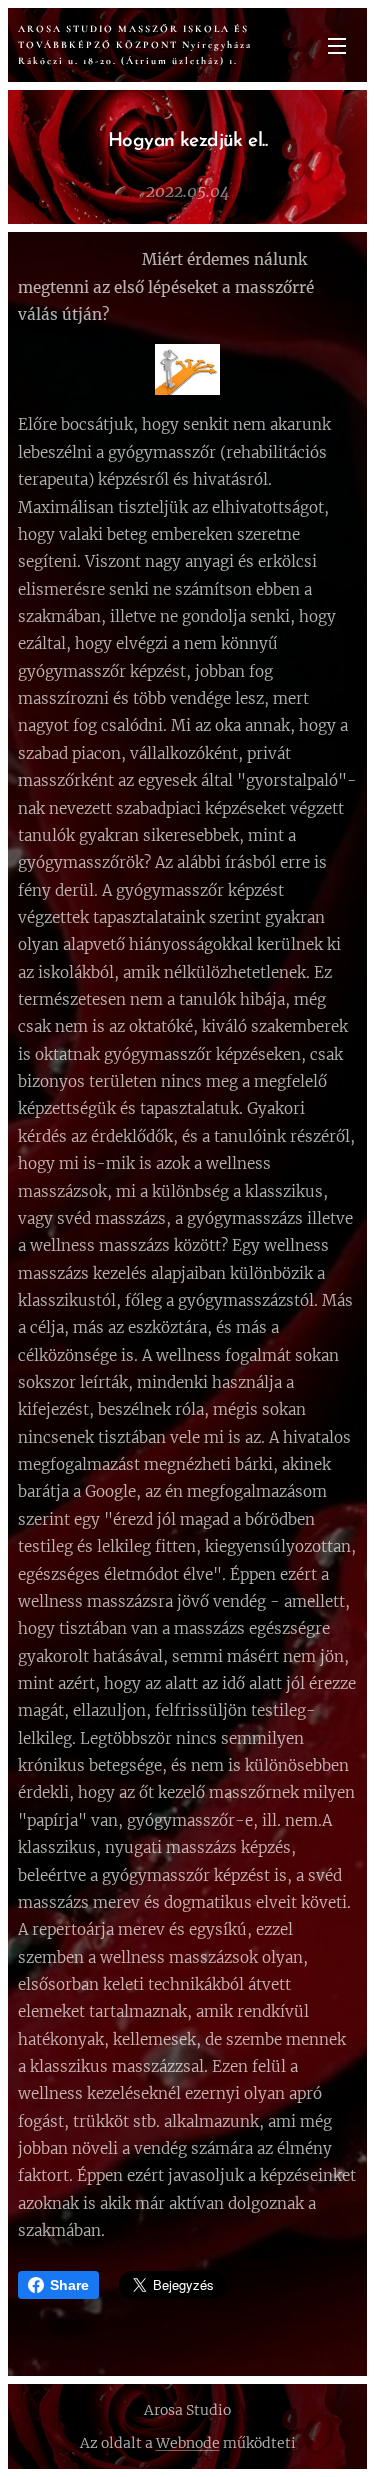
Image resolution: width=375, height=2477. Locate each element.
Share (69, 2285)
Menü (337, 45)
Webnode (188, 2443)
